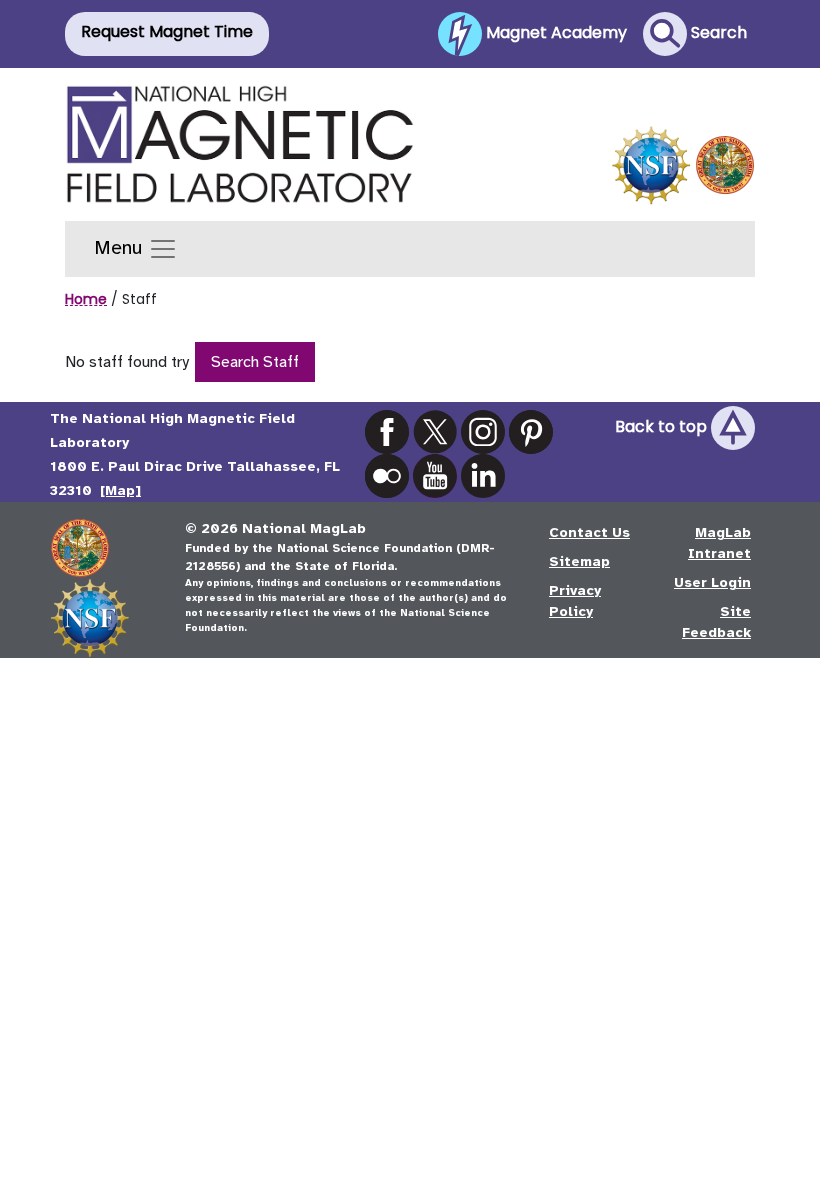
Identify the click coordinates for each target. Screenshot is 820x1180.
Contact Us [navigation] (589, 532)
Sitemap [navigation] (579, 561)
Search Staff (255, 362)
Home (86, 299)
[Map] (120, 490)
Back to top (663, 427)
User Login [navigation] (712, 582)
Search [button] (717, 32)
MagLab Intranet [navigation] (719, 543)
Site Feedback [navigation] (716, 622)
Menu (121, 247)
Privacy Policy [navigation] (575, 601)
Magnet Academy (554, 32)
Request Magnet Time (167, 31)
